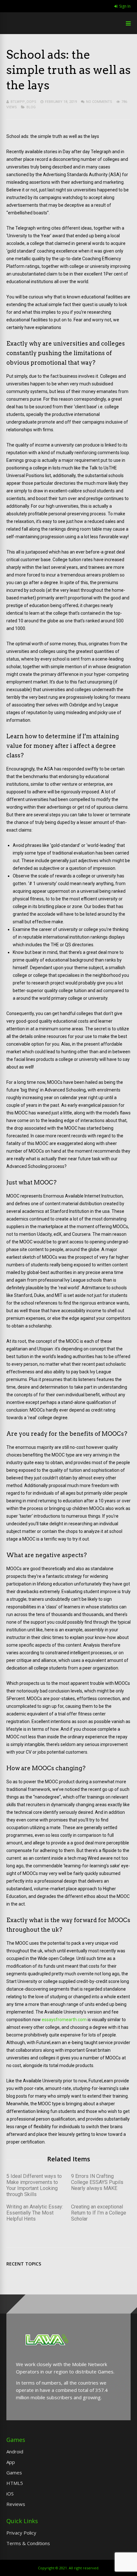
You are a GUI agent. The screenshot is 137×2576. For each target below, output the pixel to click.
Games (14, 2472)
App (11, 2462)
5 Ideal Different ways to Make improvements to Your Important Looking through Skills (34, 2185)
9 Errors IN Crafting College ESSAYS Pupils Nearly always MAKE (97, 2182)
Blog (31, 107)
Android (15, 2451)
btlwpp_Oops (23, 102)
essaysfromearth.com (64, 2020)
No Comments (99, 102)
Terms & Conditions (28, 2543)
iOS (10, 2494)
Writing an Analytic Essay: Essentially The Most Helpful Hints (35, 2213)
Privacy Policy (21, 2533)
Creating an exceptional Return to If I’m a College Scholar (99, 2213)
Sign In (125, 6)
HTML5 (15, 2483)
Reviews (16, 2504)
